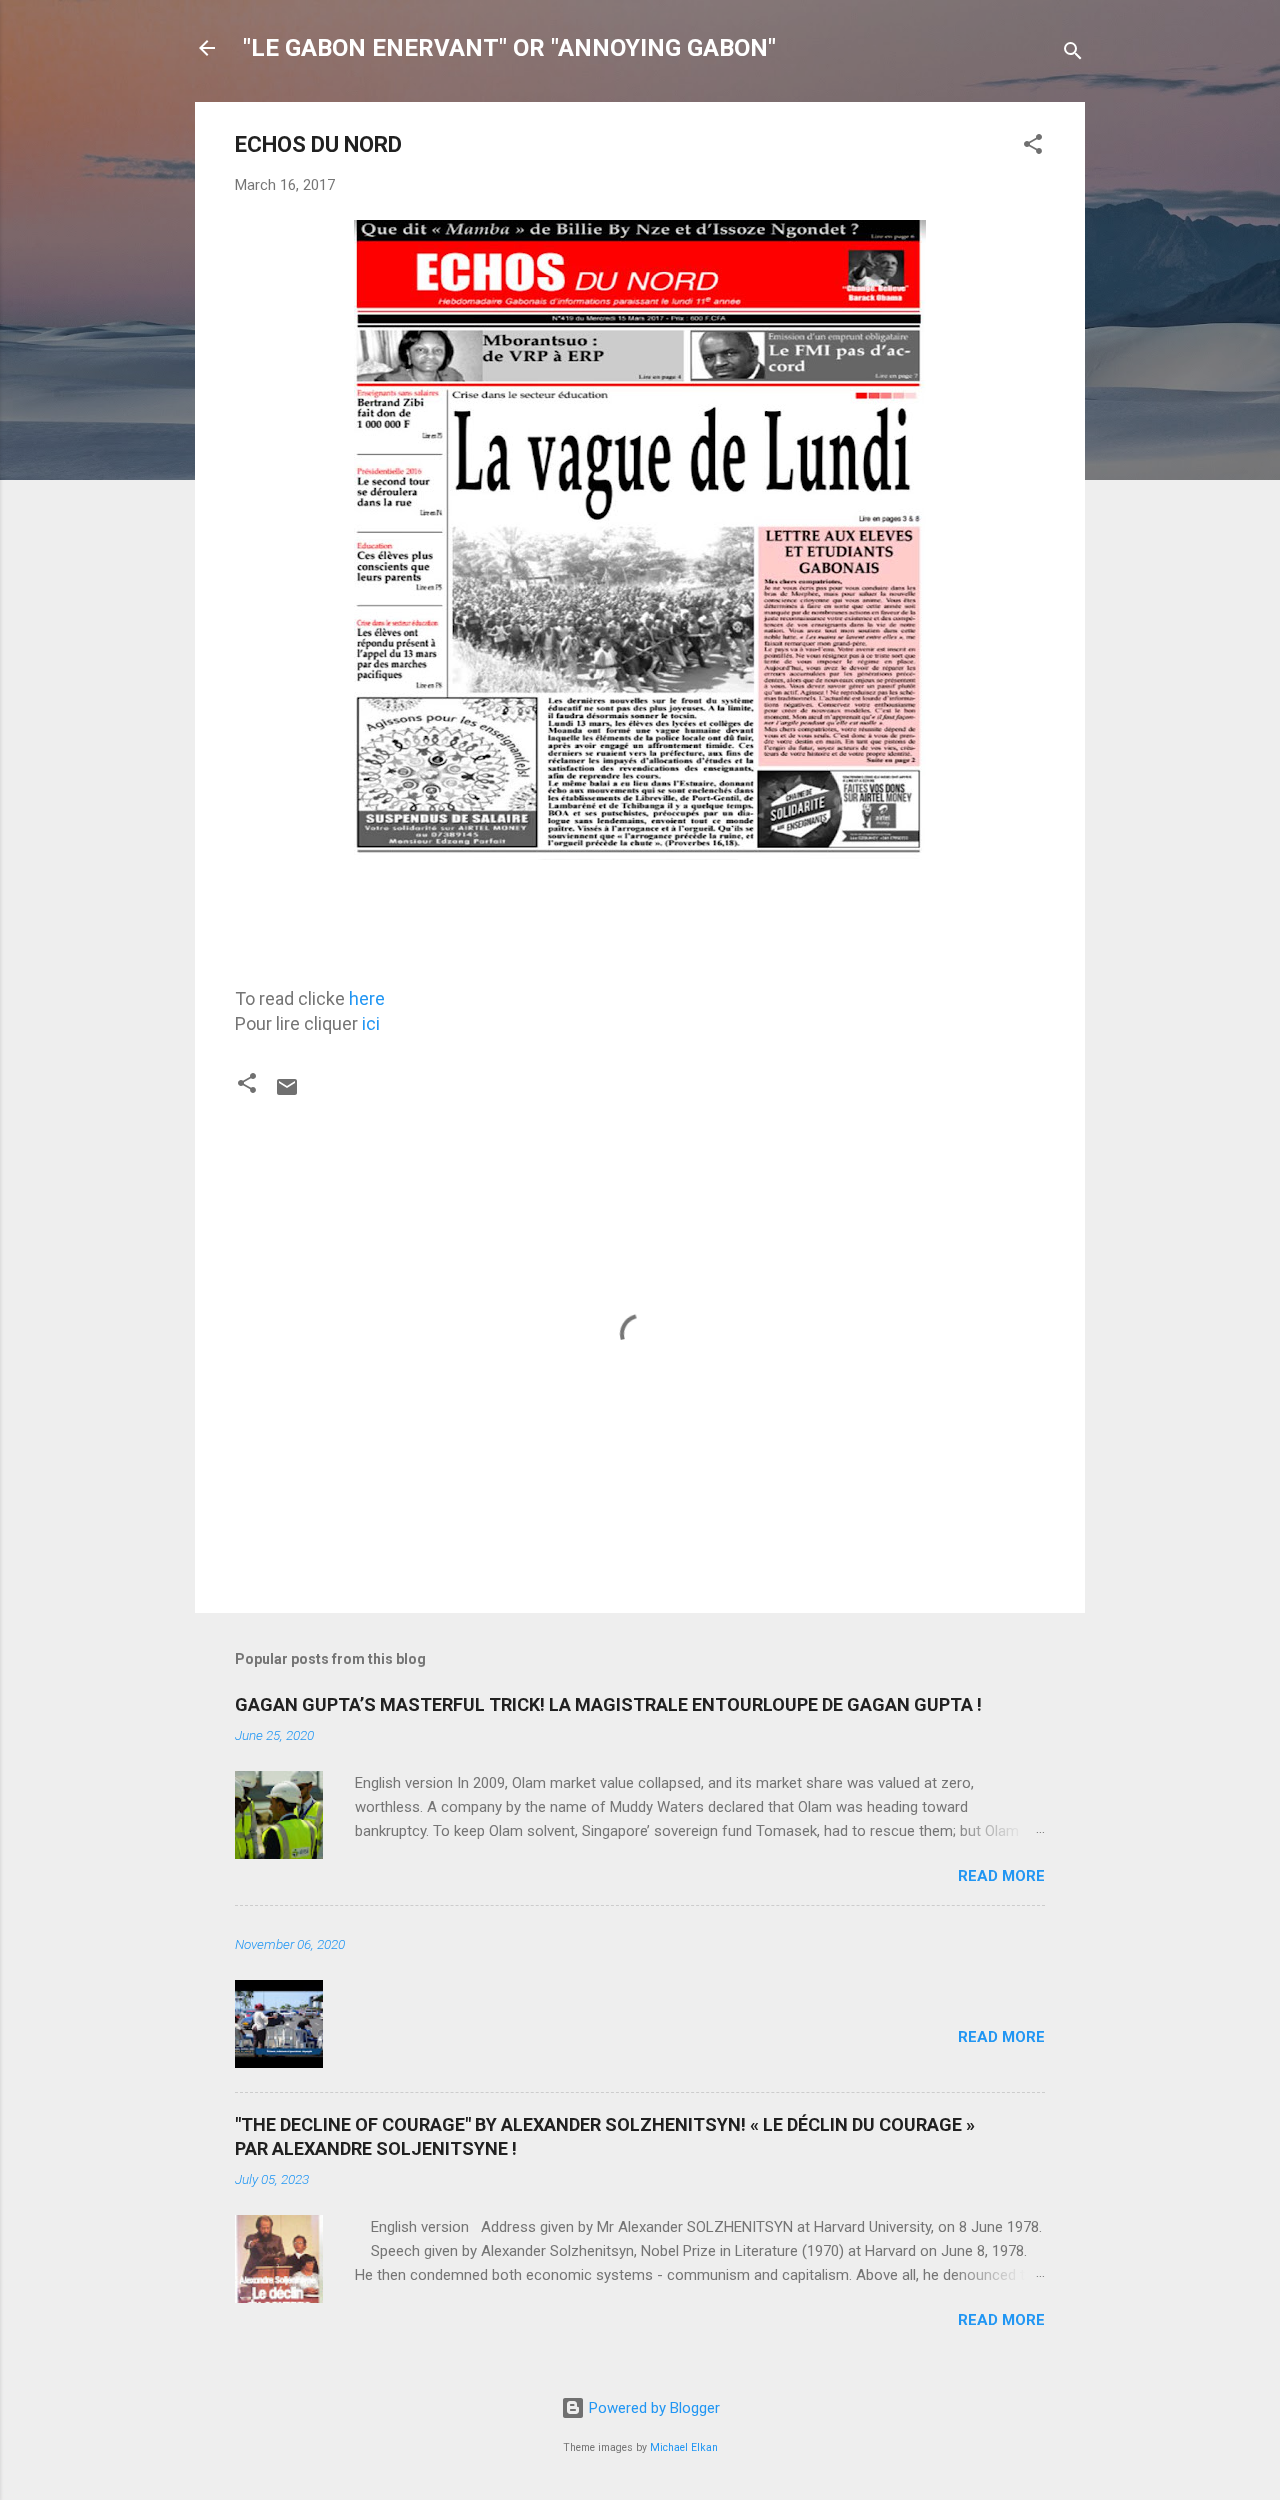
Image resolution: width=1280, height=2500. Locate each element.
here (367, 998)
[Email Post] (287, 1094)
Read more (1001, 1876)
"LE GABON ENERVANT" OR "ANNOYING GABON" (509, 48)
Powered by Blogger (652, 2408)
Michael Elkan (684, 2447)
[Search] (1073, 54)
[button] (1033, 147)
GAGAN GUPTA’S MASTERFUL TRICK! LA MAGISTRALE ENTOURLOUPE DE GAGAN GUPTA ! (608, 1704)
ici (371, 1023)
